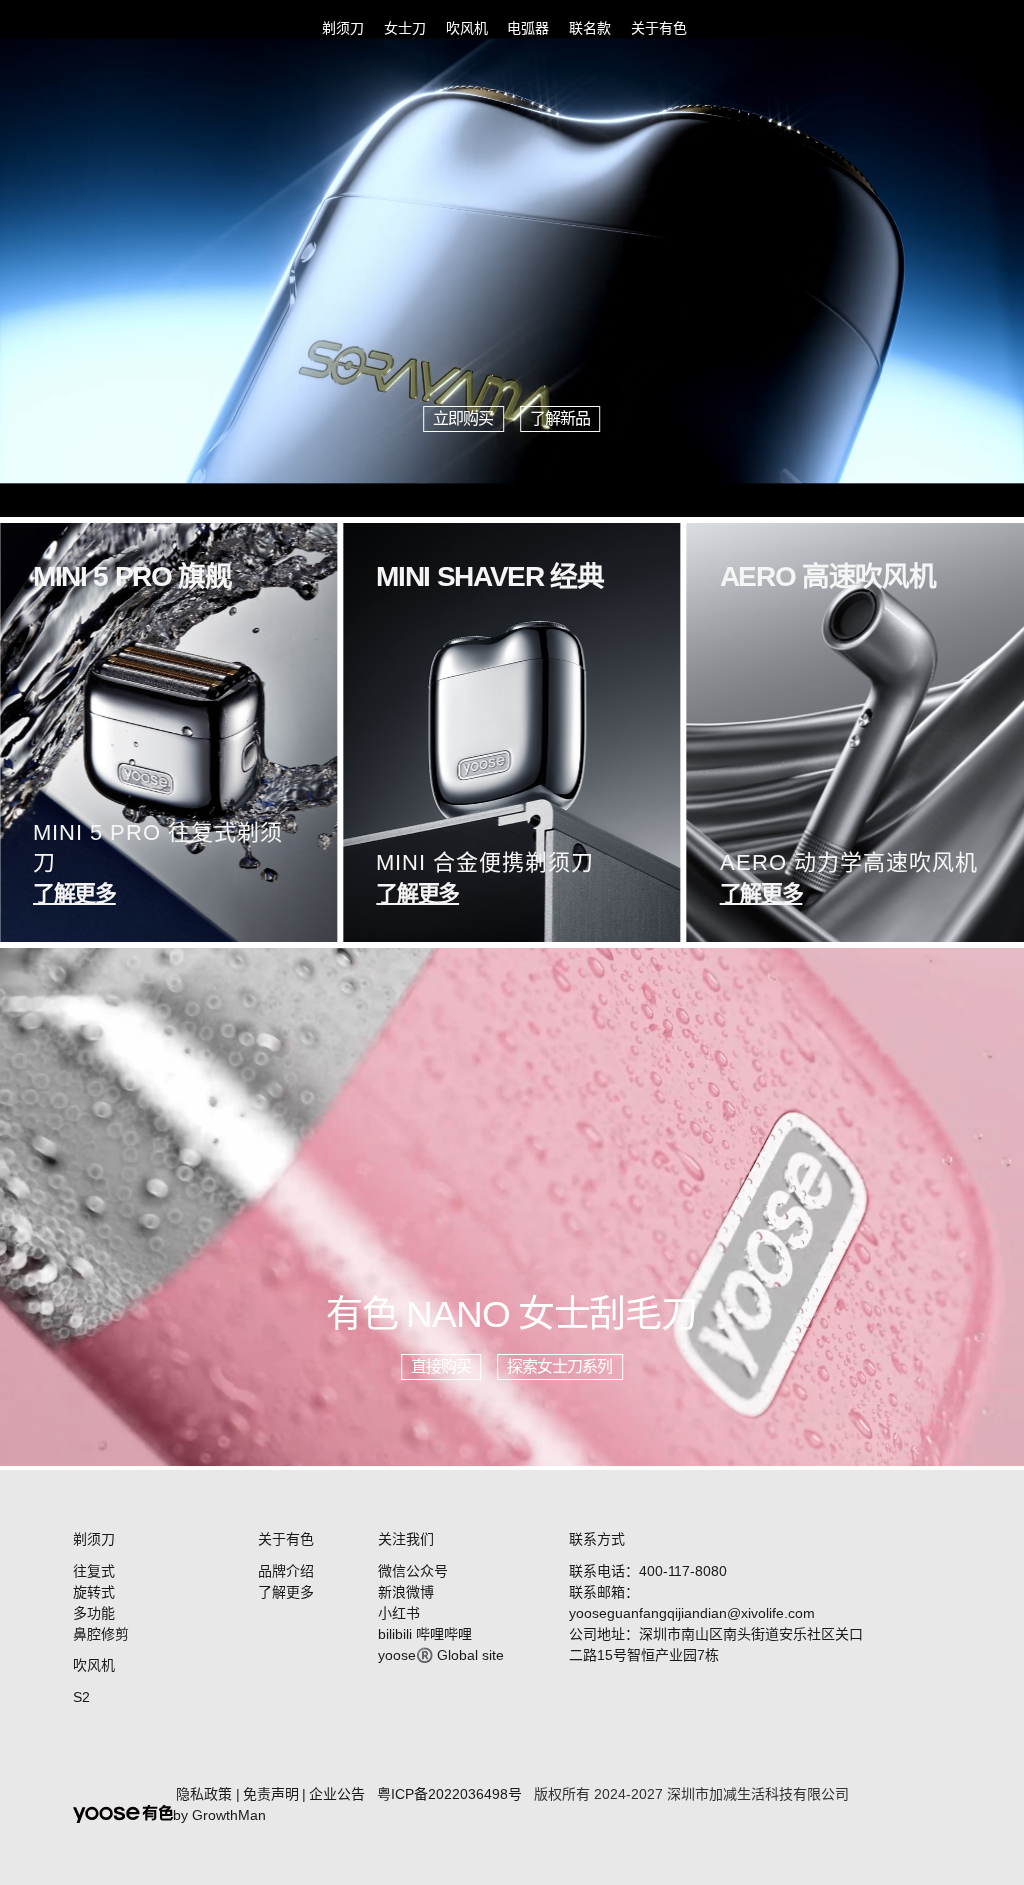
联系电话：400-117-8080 (648, 1571)
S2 (81, 1697)
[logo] (76, 28)
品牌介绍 (286, 1571)
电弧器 (528, 28)
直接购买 (441, 1366)
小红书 (399, 1613)
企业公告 (337, 1794)
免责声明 (271, 1794)
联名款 (590, 28)
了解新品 (560, 418)
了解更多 (286, 1592)
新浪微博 (406, 1592)
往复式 (94, 1571)
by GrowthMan (219, 1815)
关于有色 (659, 28)
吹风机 (467, 28)
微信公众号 (413, 1571)
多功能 (94, 1613)
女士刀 (405, 28)
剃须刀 (343, 28)
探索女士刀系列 (559, 1366)
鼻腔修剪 (101, 1634)
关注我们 (406, 1539)
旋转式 (94, 1592)
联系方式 (597, 1539)
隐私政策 (204, 1794)
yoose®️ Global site (441, 1655)
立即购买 (463, 418)
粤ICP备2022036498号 (449, 1794)
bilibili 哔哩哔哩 (425, 1634)
